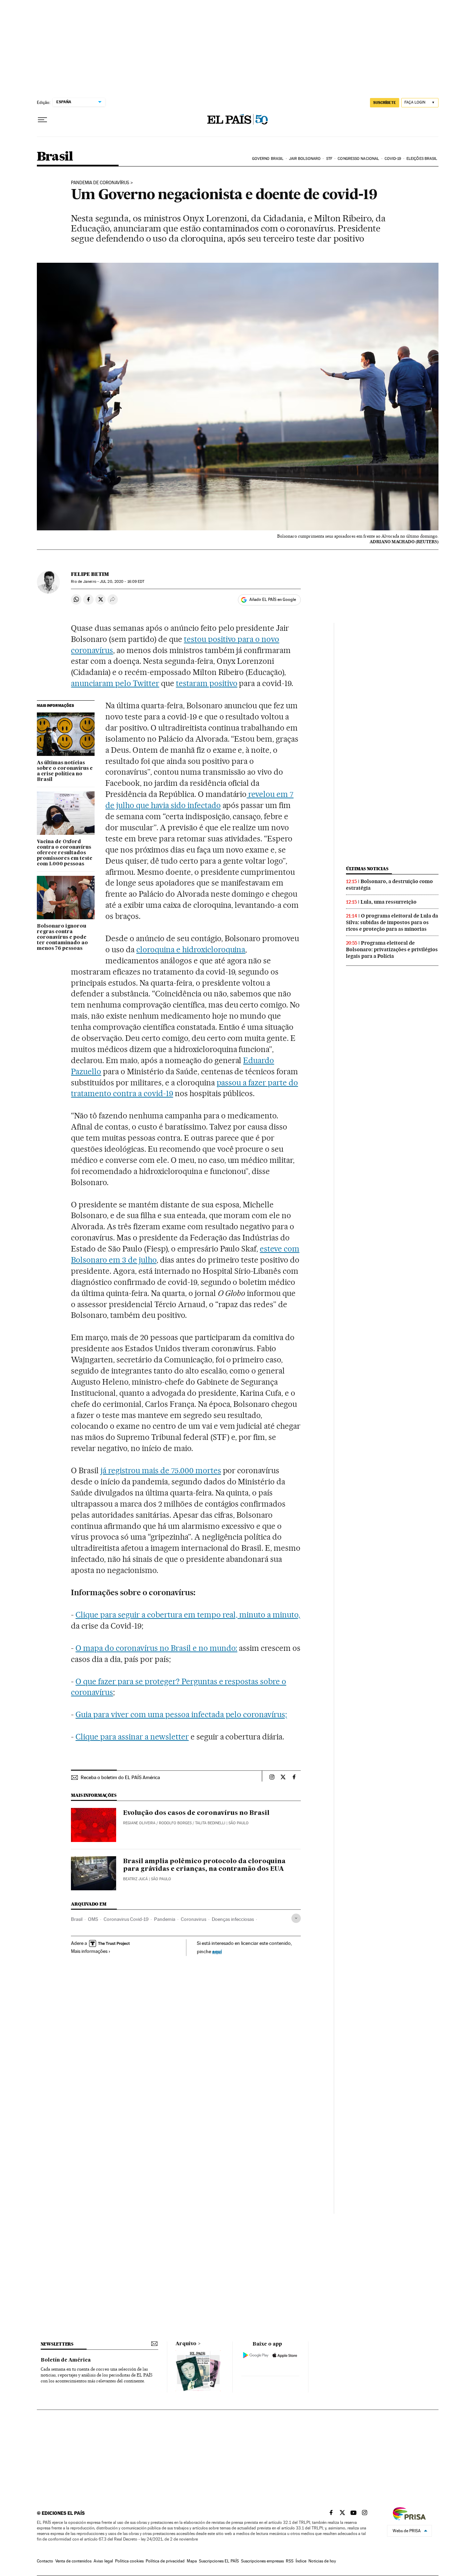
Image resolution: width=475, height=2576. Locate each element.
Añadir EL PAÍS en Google (273, 600)
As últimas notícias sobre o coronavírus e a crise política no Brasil (65, 771)
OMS (93, 1919)
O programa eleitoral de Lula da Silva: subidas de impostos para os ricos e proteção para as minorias (392, 922)
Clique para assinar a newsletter (132, 1737)
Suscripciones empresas (262, 2561)
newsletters (57, 2344)
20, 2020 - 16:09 (122, 582)
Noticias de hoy (322, 2561)
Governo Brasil (268, 159)
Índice (301, 2561)
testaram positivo (207, 683)
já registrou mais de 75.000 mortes (161, 1470)
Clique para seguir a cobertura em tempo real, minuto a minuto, (188, 1615)
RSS (290, 2561)
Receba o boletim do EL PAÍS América (120, 1777)
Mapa (192, 2561)
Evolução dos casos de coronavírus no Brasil (196, 1813)
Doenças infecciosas (233, 1919)
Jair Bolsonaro (305, 159)
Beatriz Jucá (135, 1879)
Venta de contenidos (73, 2561)
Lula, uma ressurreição (389, 902)
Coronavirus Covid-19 (126, 1919)
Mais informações (89, 1951)
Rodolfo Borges (175, 1823)
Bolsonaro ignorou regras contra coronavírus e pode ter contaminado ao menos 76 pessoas (62, 937)
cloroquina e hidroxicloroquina (191, 949)
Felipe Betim (90, 574)
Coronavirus (194, 1919)
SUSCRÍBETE (385, 103)
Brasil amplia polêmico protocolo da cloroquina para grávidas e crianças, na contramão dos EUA (204, 1865)
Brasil (55, 157)
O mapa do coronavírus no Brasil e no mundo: (156, 1648)
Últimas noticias (367, 869)
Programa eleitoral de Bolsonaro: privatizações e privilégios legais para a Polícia (392, 949)
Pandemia (165, 1919)
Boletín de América (66, 2360)
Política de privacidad (165, 2561)
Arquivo (186, 2344)
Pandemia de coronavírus (100, 183)
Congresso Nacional (358, 159)
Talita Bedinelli (210, 1823)
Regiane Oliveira (139, 1823)
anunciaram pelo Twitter (115, 683)
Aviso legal (103, 2561)
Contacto (45, 2561)
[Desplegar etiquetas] (296, 1918)
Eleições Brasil (422, 159)
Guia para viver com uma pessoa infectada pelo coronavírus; (181, 1714)
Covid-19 (393, 159)
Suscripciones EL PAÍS (219, 2561)
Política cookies (129, 2561)
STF (329, 159)
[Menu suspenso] (42, 120)
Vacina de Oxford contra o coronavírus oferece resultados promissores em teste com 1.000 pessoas (65, 853)
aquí (217, 1951)
